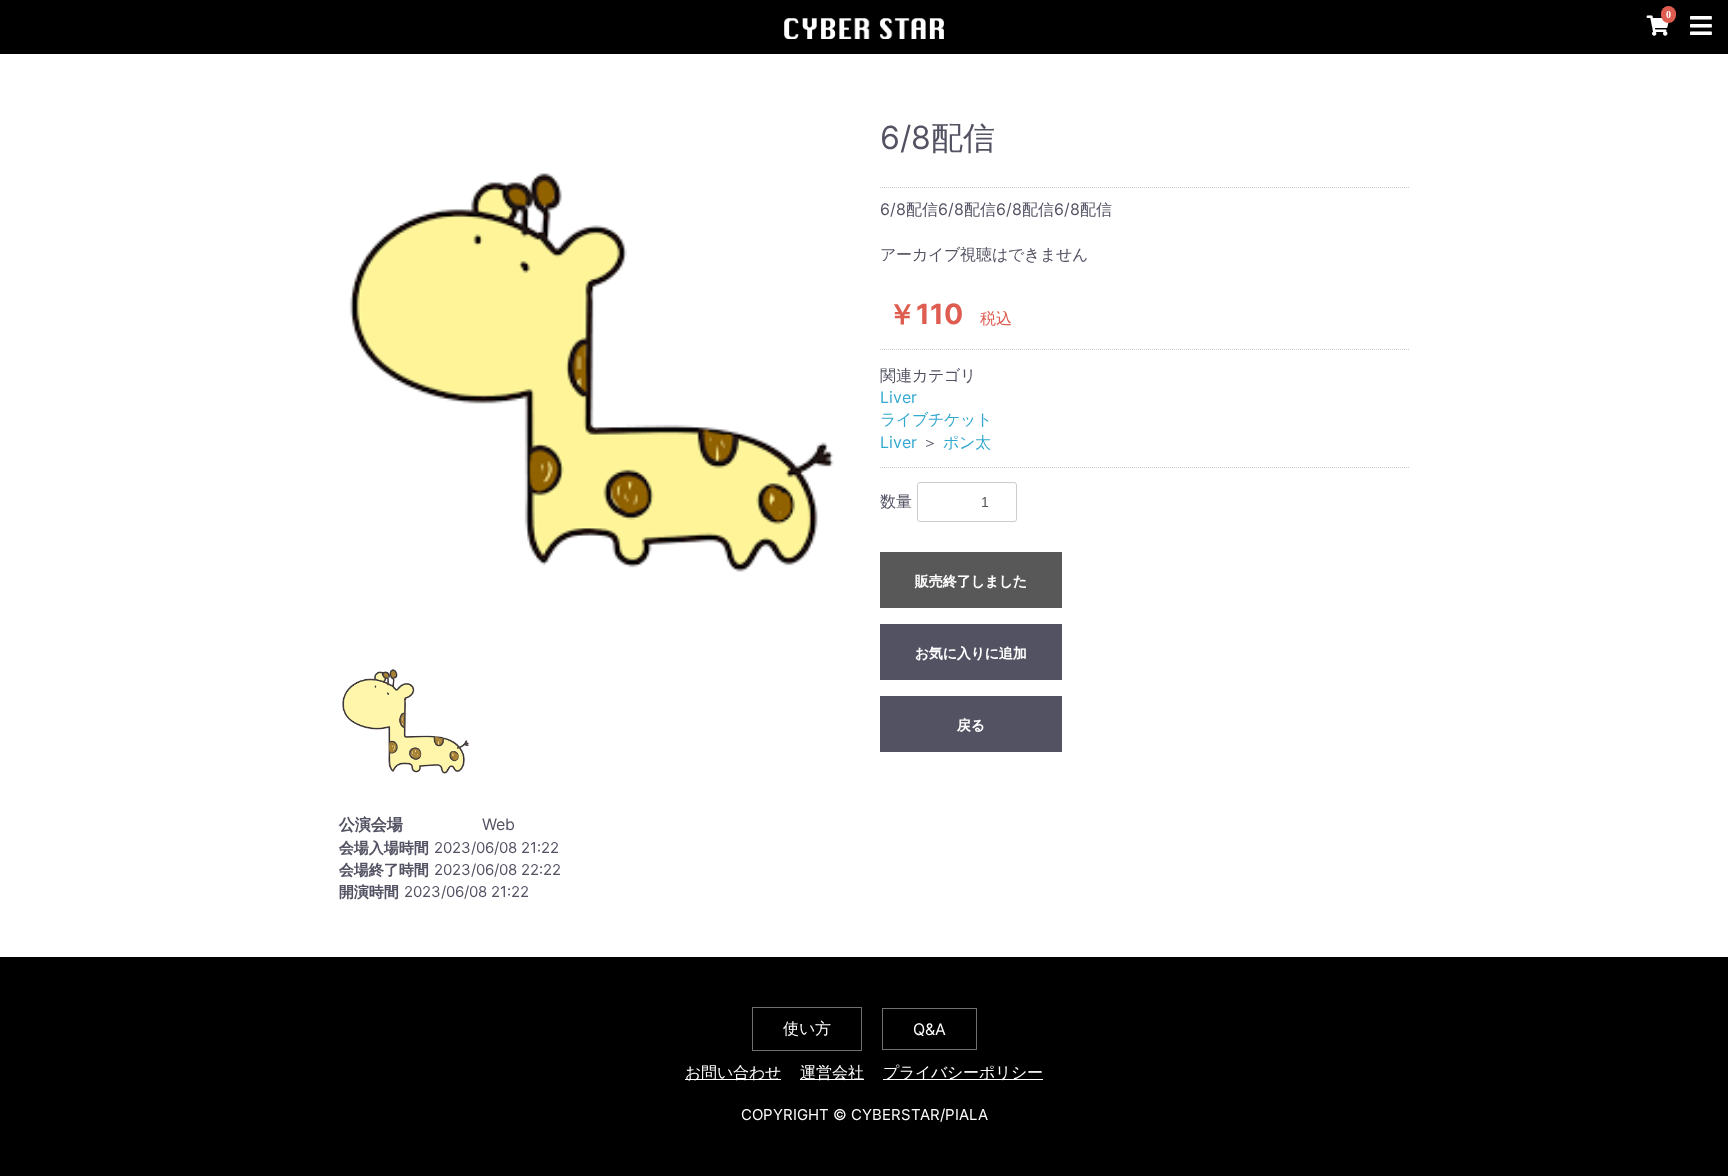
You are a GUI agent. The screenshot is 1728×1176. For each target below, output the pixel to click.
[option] (591, 372)
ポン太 (967, 442)
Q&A (929, 1029)
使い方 (807, 1028)
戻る (971, 725)
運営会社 (832, 1072)
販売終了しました (971, 581)
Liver (898, 397)
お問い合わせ (733, 1072)
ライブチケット (936, 419)
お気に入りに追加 (971, 653)
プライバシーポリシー (963, 1072)
